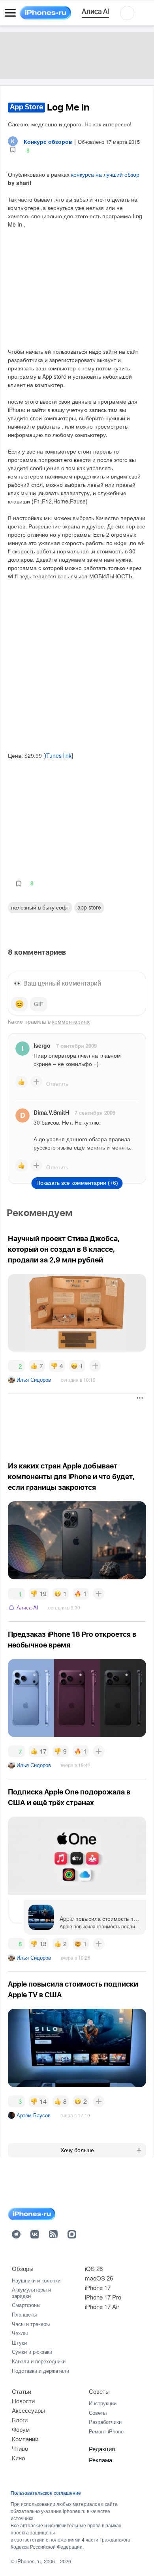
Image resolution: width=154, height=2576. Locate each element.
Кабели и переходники (39, 2361)
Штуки (19, 2342)
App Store (89, 907)
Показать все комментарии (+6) (77, 1183)
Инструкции (103, 2403)
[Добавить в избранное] (13, 150)
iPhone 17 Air (102, 2306)
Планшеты (24, 2314)
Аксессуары (28, 2410)
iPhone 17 (98, 2287)
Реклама (100, 2460)
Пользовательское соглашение (46, 2493)
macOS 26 (99, 2278)
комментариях (71, 1021)
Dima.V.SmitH (51, 1112)
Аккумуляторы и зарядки (31, 2293)
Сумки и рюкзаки (32, 2352)
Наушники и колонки (36, 2280)
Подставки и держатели (40, 2371)
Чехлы (20, 2333)
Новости (23, 2401)
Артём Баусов (34, 2115)
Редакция (102, 2449)
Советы (99, 2391)
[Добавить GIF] (39, 1004)
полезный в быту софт (40, 907)
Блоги (20, 2420)
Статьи (22, 2391)
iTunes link (58, 755)
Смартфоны (26, 2305)
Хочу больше (77, 2150)
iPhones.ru (28, 2561)
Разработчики (105, 2422)
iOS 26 (94, 2268)
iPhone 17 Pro (103, 2297)
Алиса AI (27, 1607)
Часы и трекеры (31, 2324)
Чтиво (20, 2448)
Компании (25, 2439)
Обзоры (23, 2268)
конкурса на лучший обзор (105, 174)
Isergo (42, 1045)
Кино (18, 2458)
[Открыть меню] (10, 13)
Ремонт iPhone (106, 2431)
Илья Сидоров (34, 1380)
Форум (21, 2429)
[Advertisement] (71, 1424)
